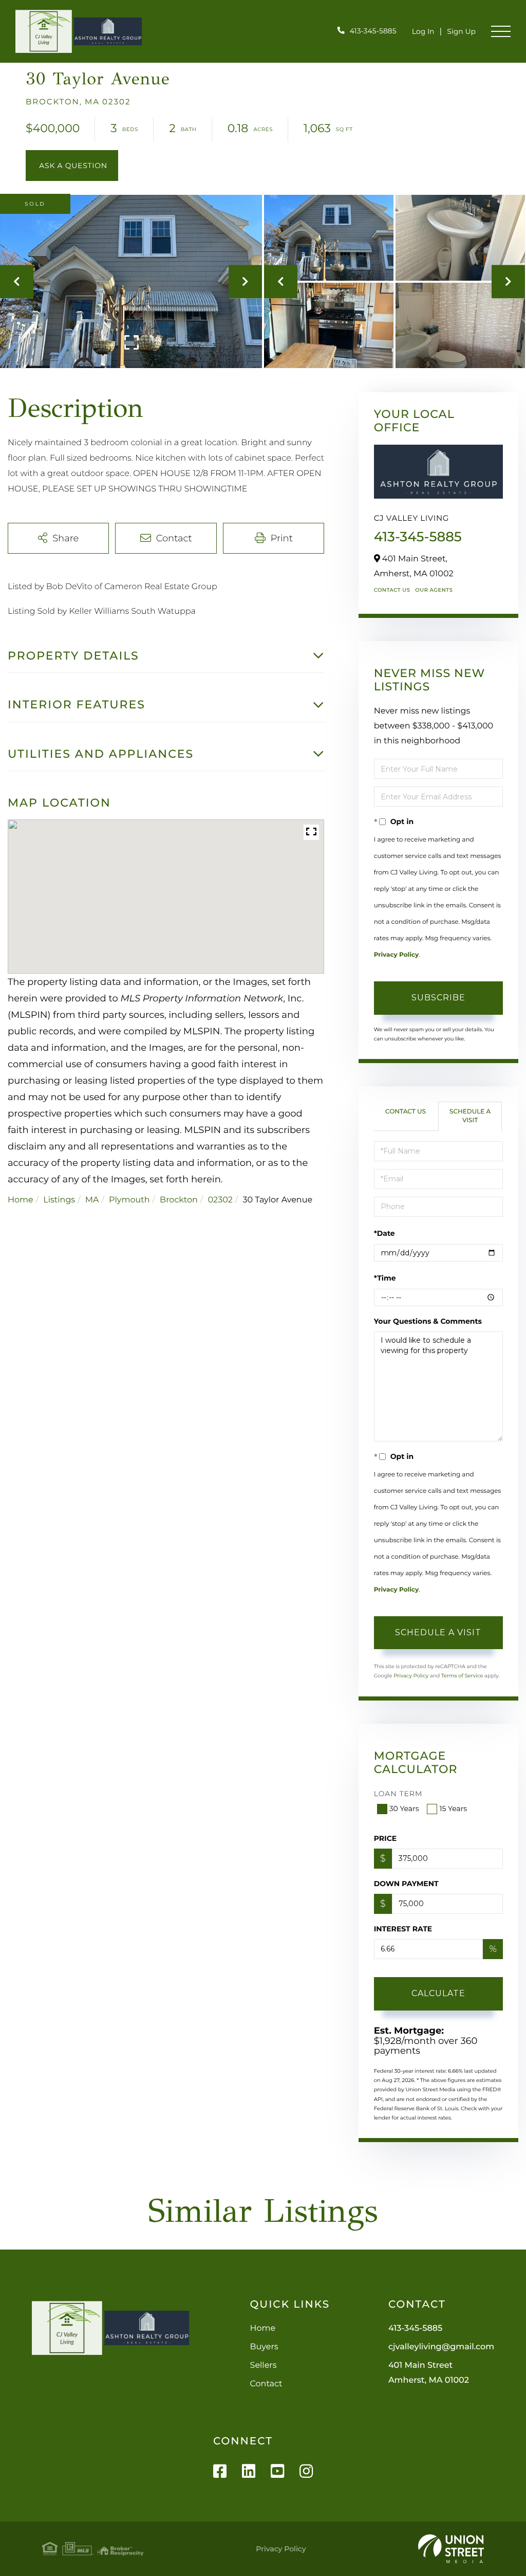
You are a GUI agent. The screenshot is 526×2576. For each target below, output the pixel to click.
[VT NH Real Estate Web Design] (451, 2549)
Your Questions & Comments (428, 1321)
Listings (59, 1200)
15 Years (453, 1808)
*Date (384, 1233)
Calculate (438, 1993)
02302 (220, 1200)
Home (21, 1200)
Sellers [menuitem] (264, 2365)
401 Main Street (429, 2373)
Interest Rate (403, 1929)
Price (386, 1838)
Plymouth (129, 1200)
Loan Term (398, 1794)
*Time (385, 1278)
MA (92, 1200)
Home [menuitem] (263, 2328)
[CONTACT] (72, 166)
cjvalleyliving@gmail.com (441, 2347)
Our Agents (434, 590)
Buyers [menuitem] (264, 2347)
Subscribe (438, 998)
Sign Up (461, 31)
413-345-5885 (373, 31)
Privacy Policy (396, 955)
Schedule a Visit (470, 1116)
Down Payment (406, 1884)
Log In (423, 31)
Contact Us (392, 590)
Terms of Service (462, 1676)
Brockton (179, 1200)
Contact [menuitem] (266, 2384)
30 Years (404, 1808)
